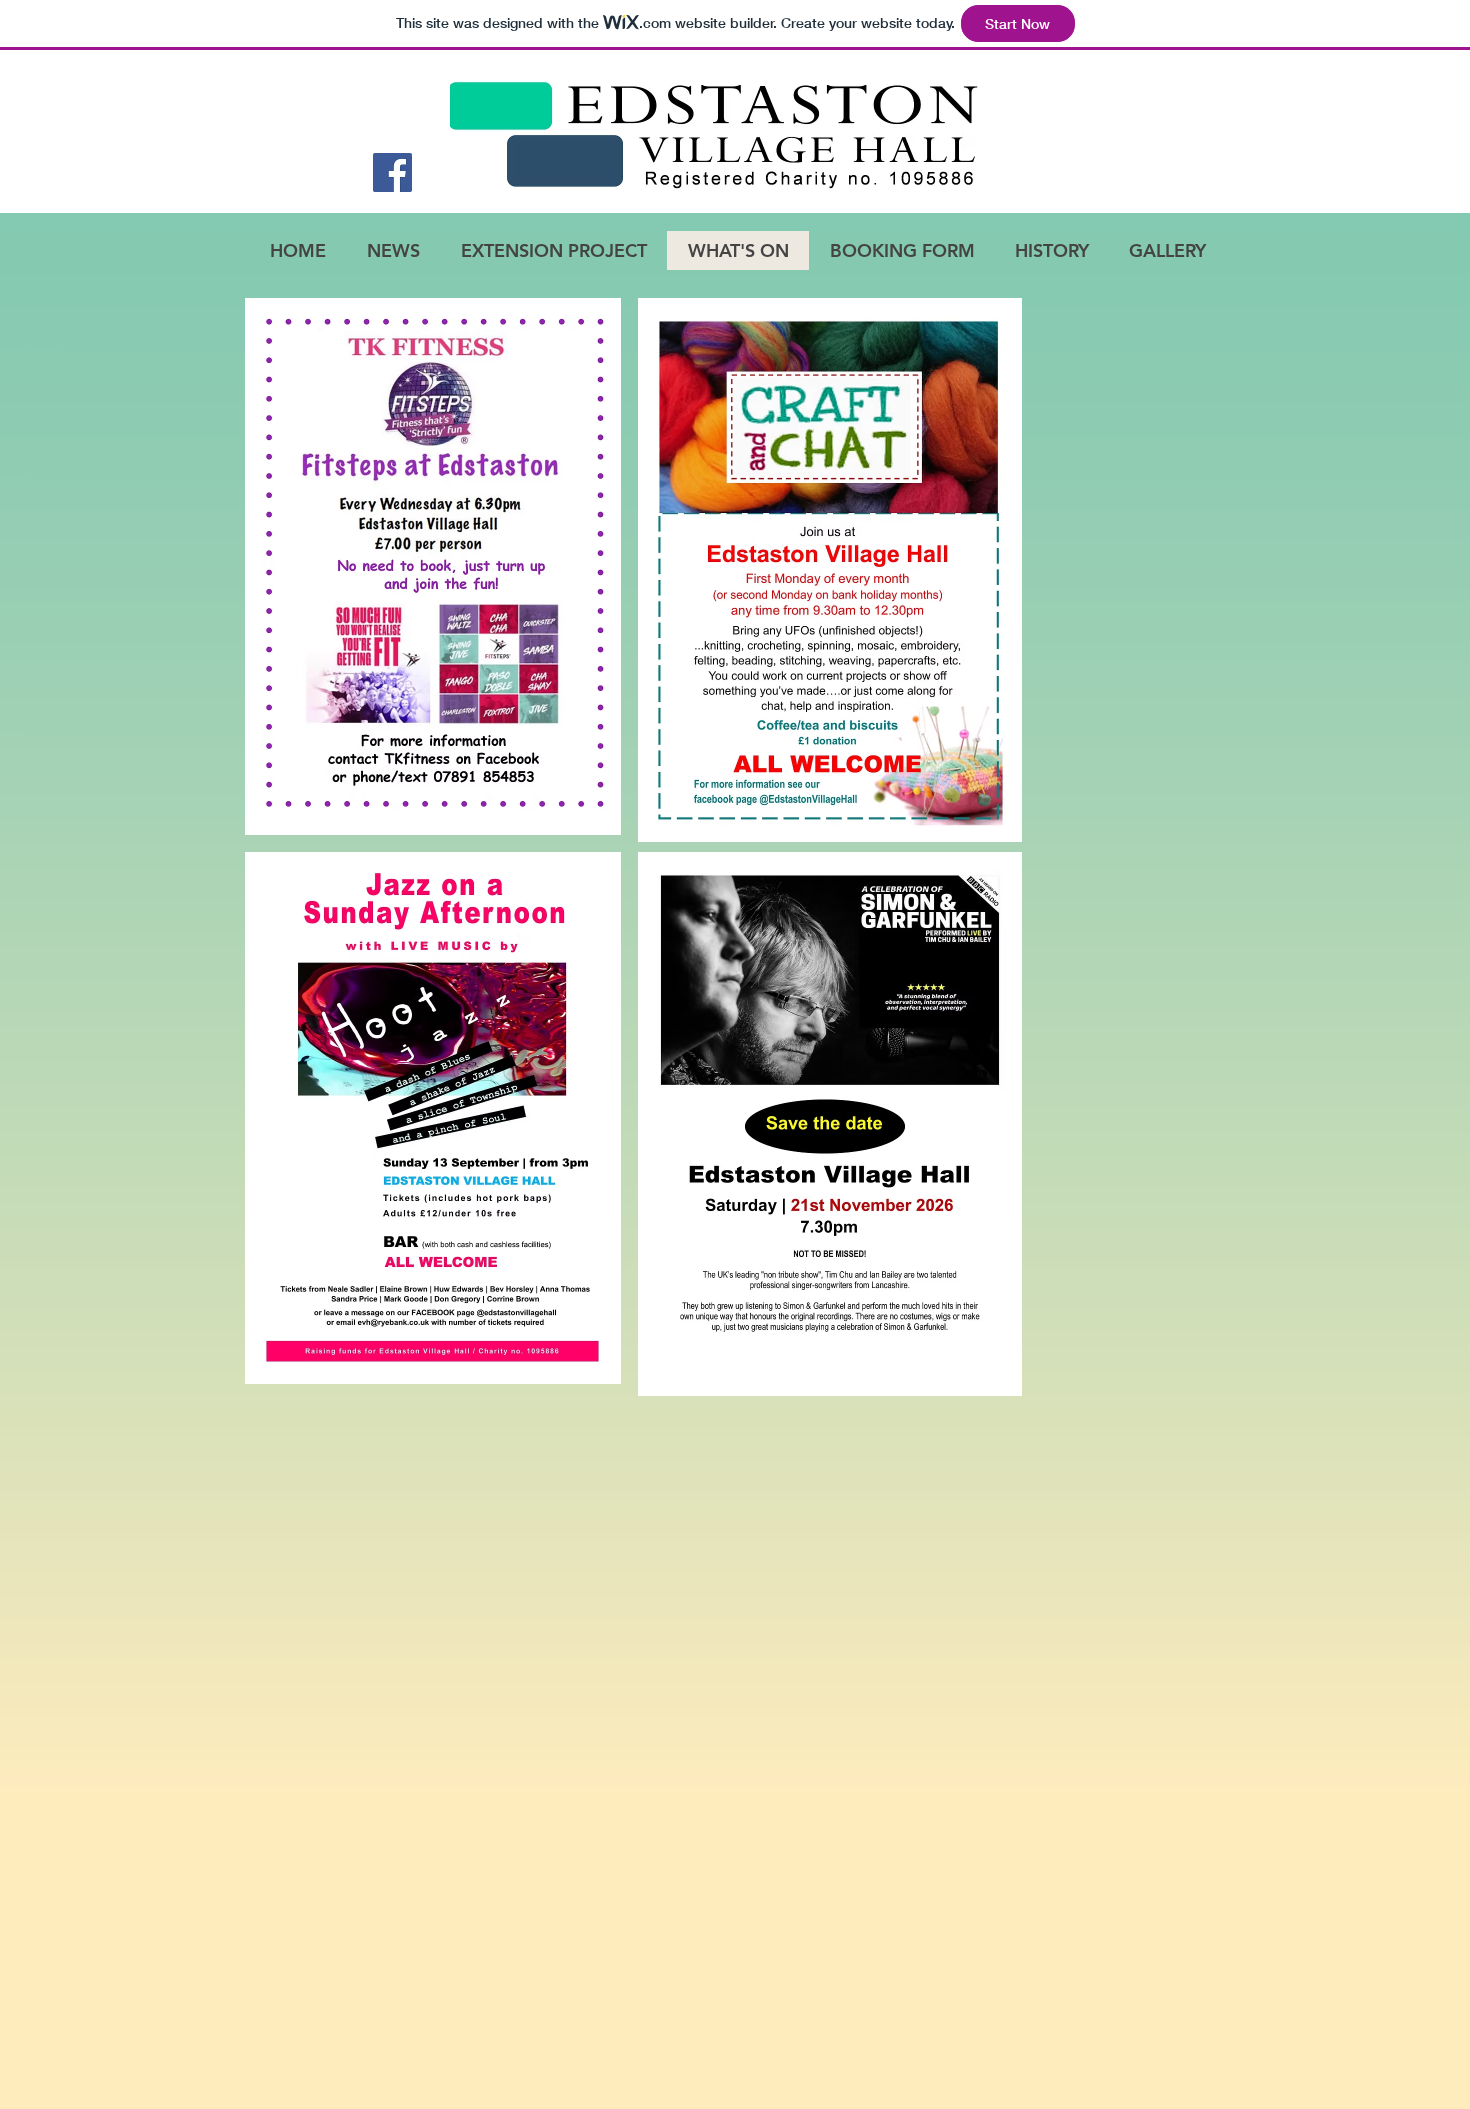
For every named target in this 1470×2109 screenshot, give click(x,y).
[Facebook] (392, 172)
